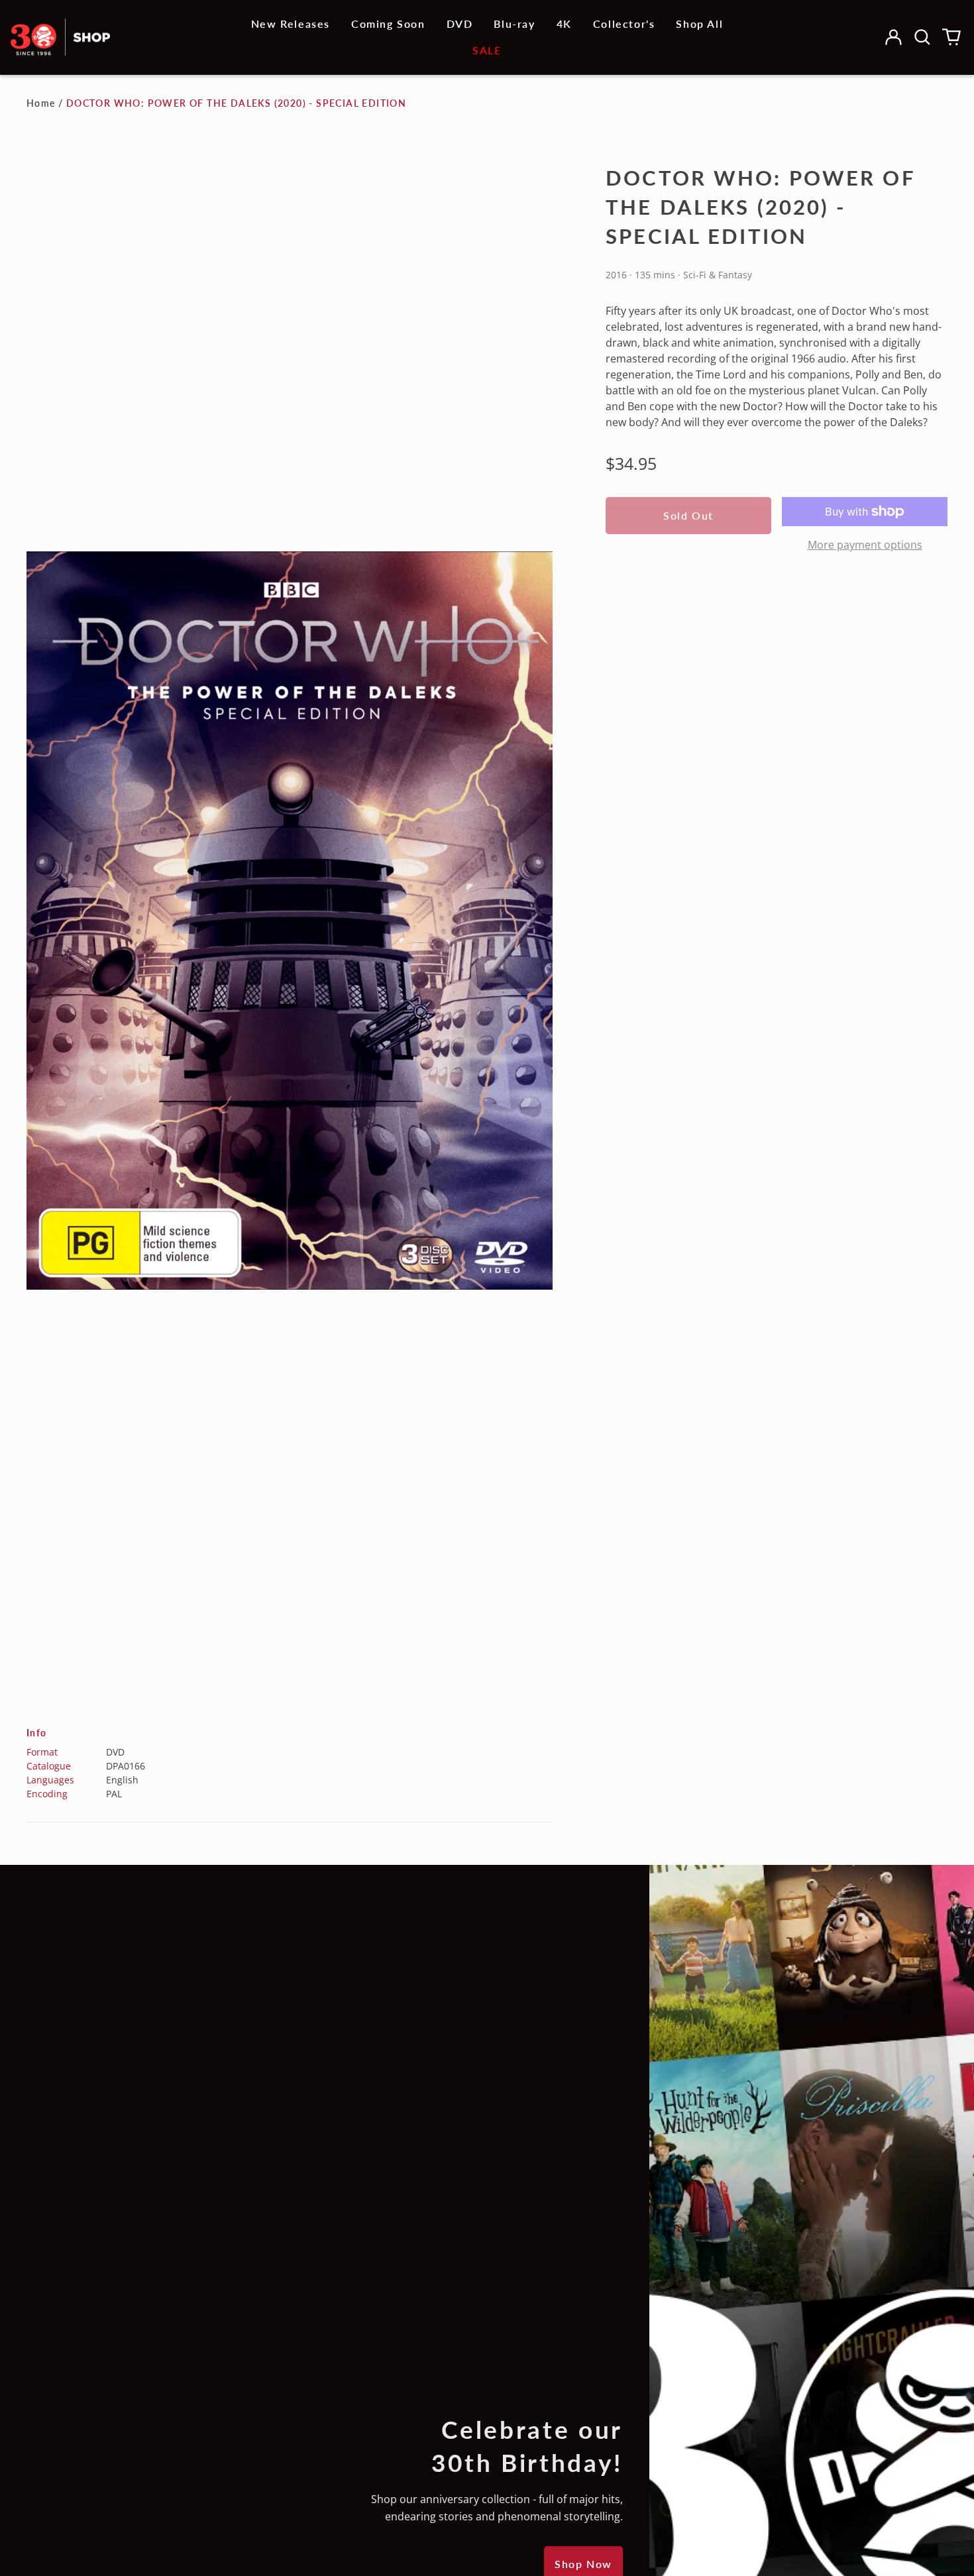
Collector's (624, 24)
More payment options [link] (865, 545)
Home (41, 103)
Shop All (699, 24)
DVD (460, 24)
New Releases (291, 24)
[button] (922, 37)
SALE (487, 50)
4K (564, 24)
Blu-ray (514, 24)
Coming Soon (388, 24)
